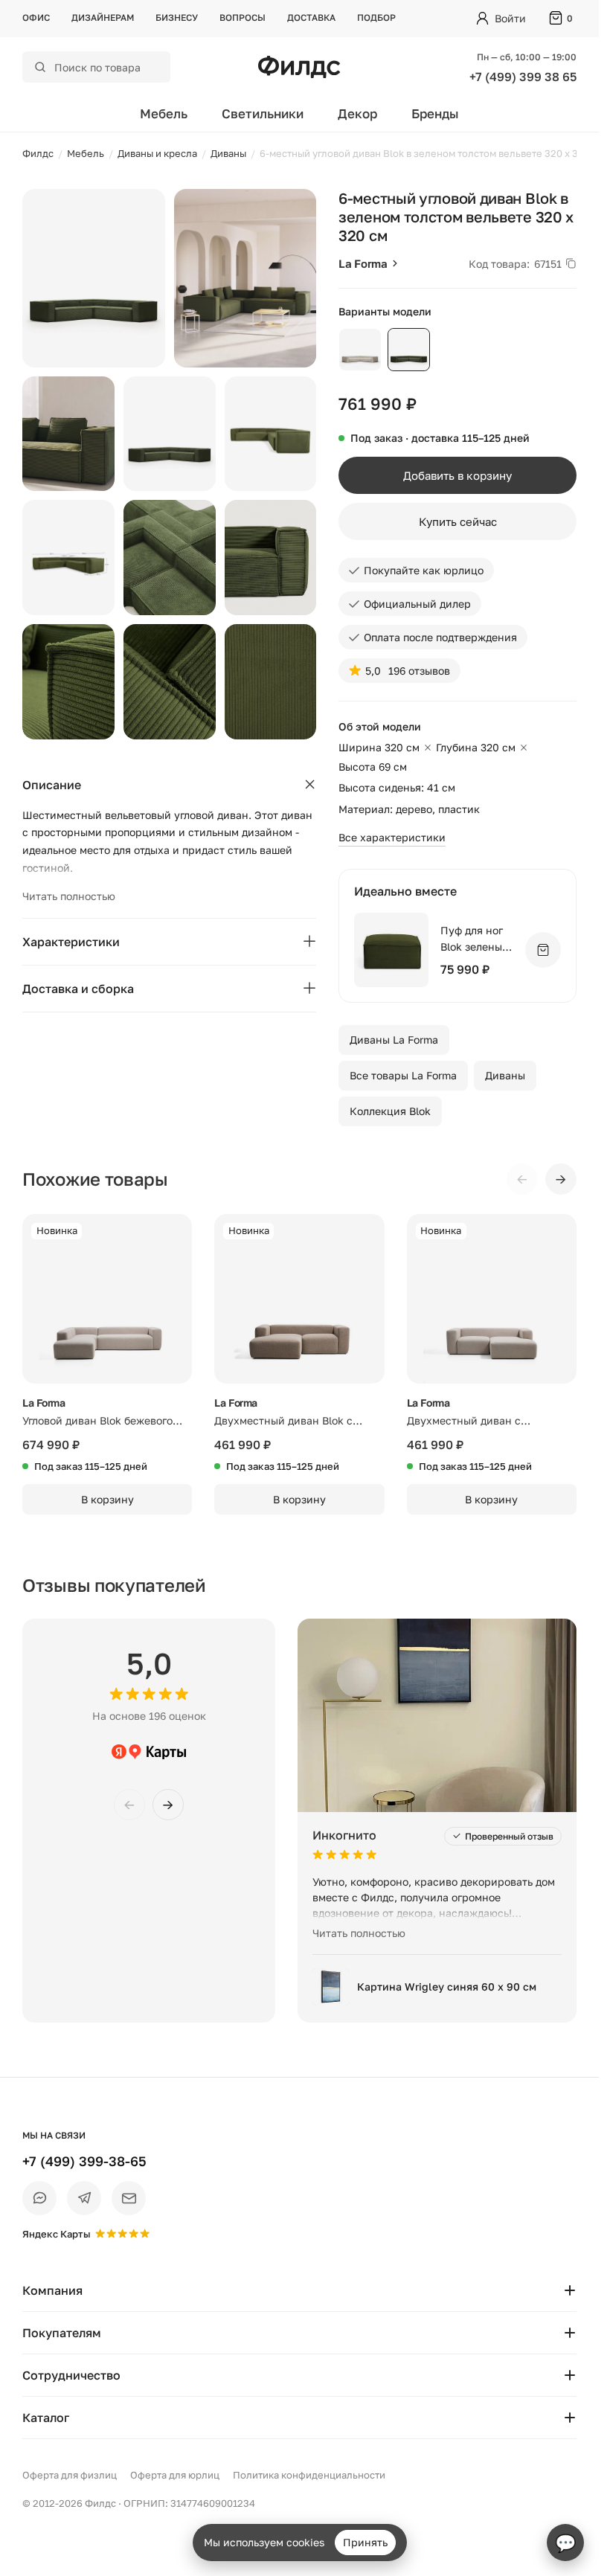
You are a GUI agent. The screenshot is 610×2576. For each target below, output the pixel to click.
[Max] (39, 2198)
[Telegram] (84, 2198)
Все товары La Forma (403, 1075)
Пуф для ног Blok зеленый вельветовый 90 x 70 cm (475, 939)
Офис (36, 17)
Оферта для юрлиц (175, 2475)
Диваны (505, 1075)
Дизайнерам (103, 17)
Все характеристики (392, 837)
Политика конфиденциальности (309, 2475)
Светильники (263, 113)
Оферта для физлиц (70, 2475)
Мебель (164, 113)
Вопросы (243, 17)
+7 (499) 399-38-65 (84, 2161)
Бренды (435, 113)
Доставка (311, 17)
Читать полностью (69, 896)
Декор (357, 113)
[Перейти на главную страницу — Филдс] (299, 67)
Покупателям (62, 2333)
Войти (510, 18)
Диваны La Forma (394, 1040)
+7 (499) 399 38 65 (523, 77)
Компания (52, 2290)
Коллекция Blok (390, 1111)
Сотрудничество (71, 2375)
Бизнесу (177, 17)
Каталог (46, 2418)
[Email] (129, 2198)
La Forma (363, 263)
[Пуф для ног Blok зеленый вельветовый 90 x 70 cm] (391, 950)
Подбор (376, 17)
